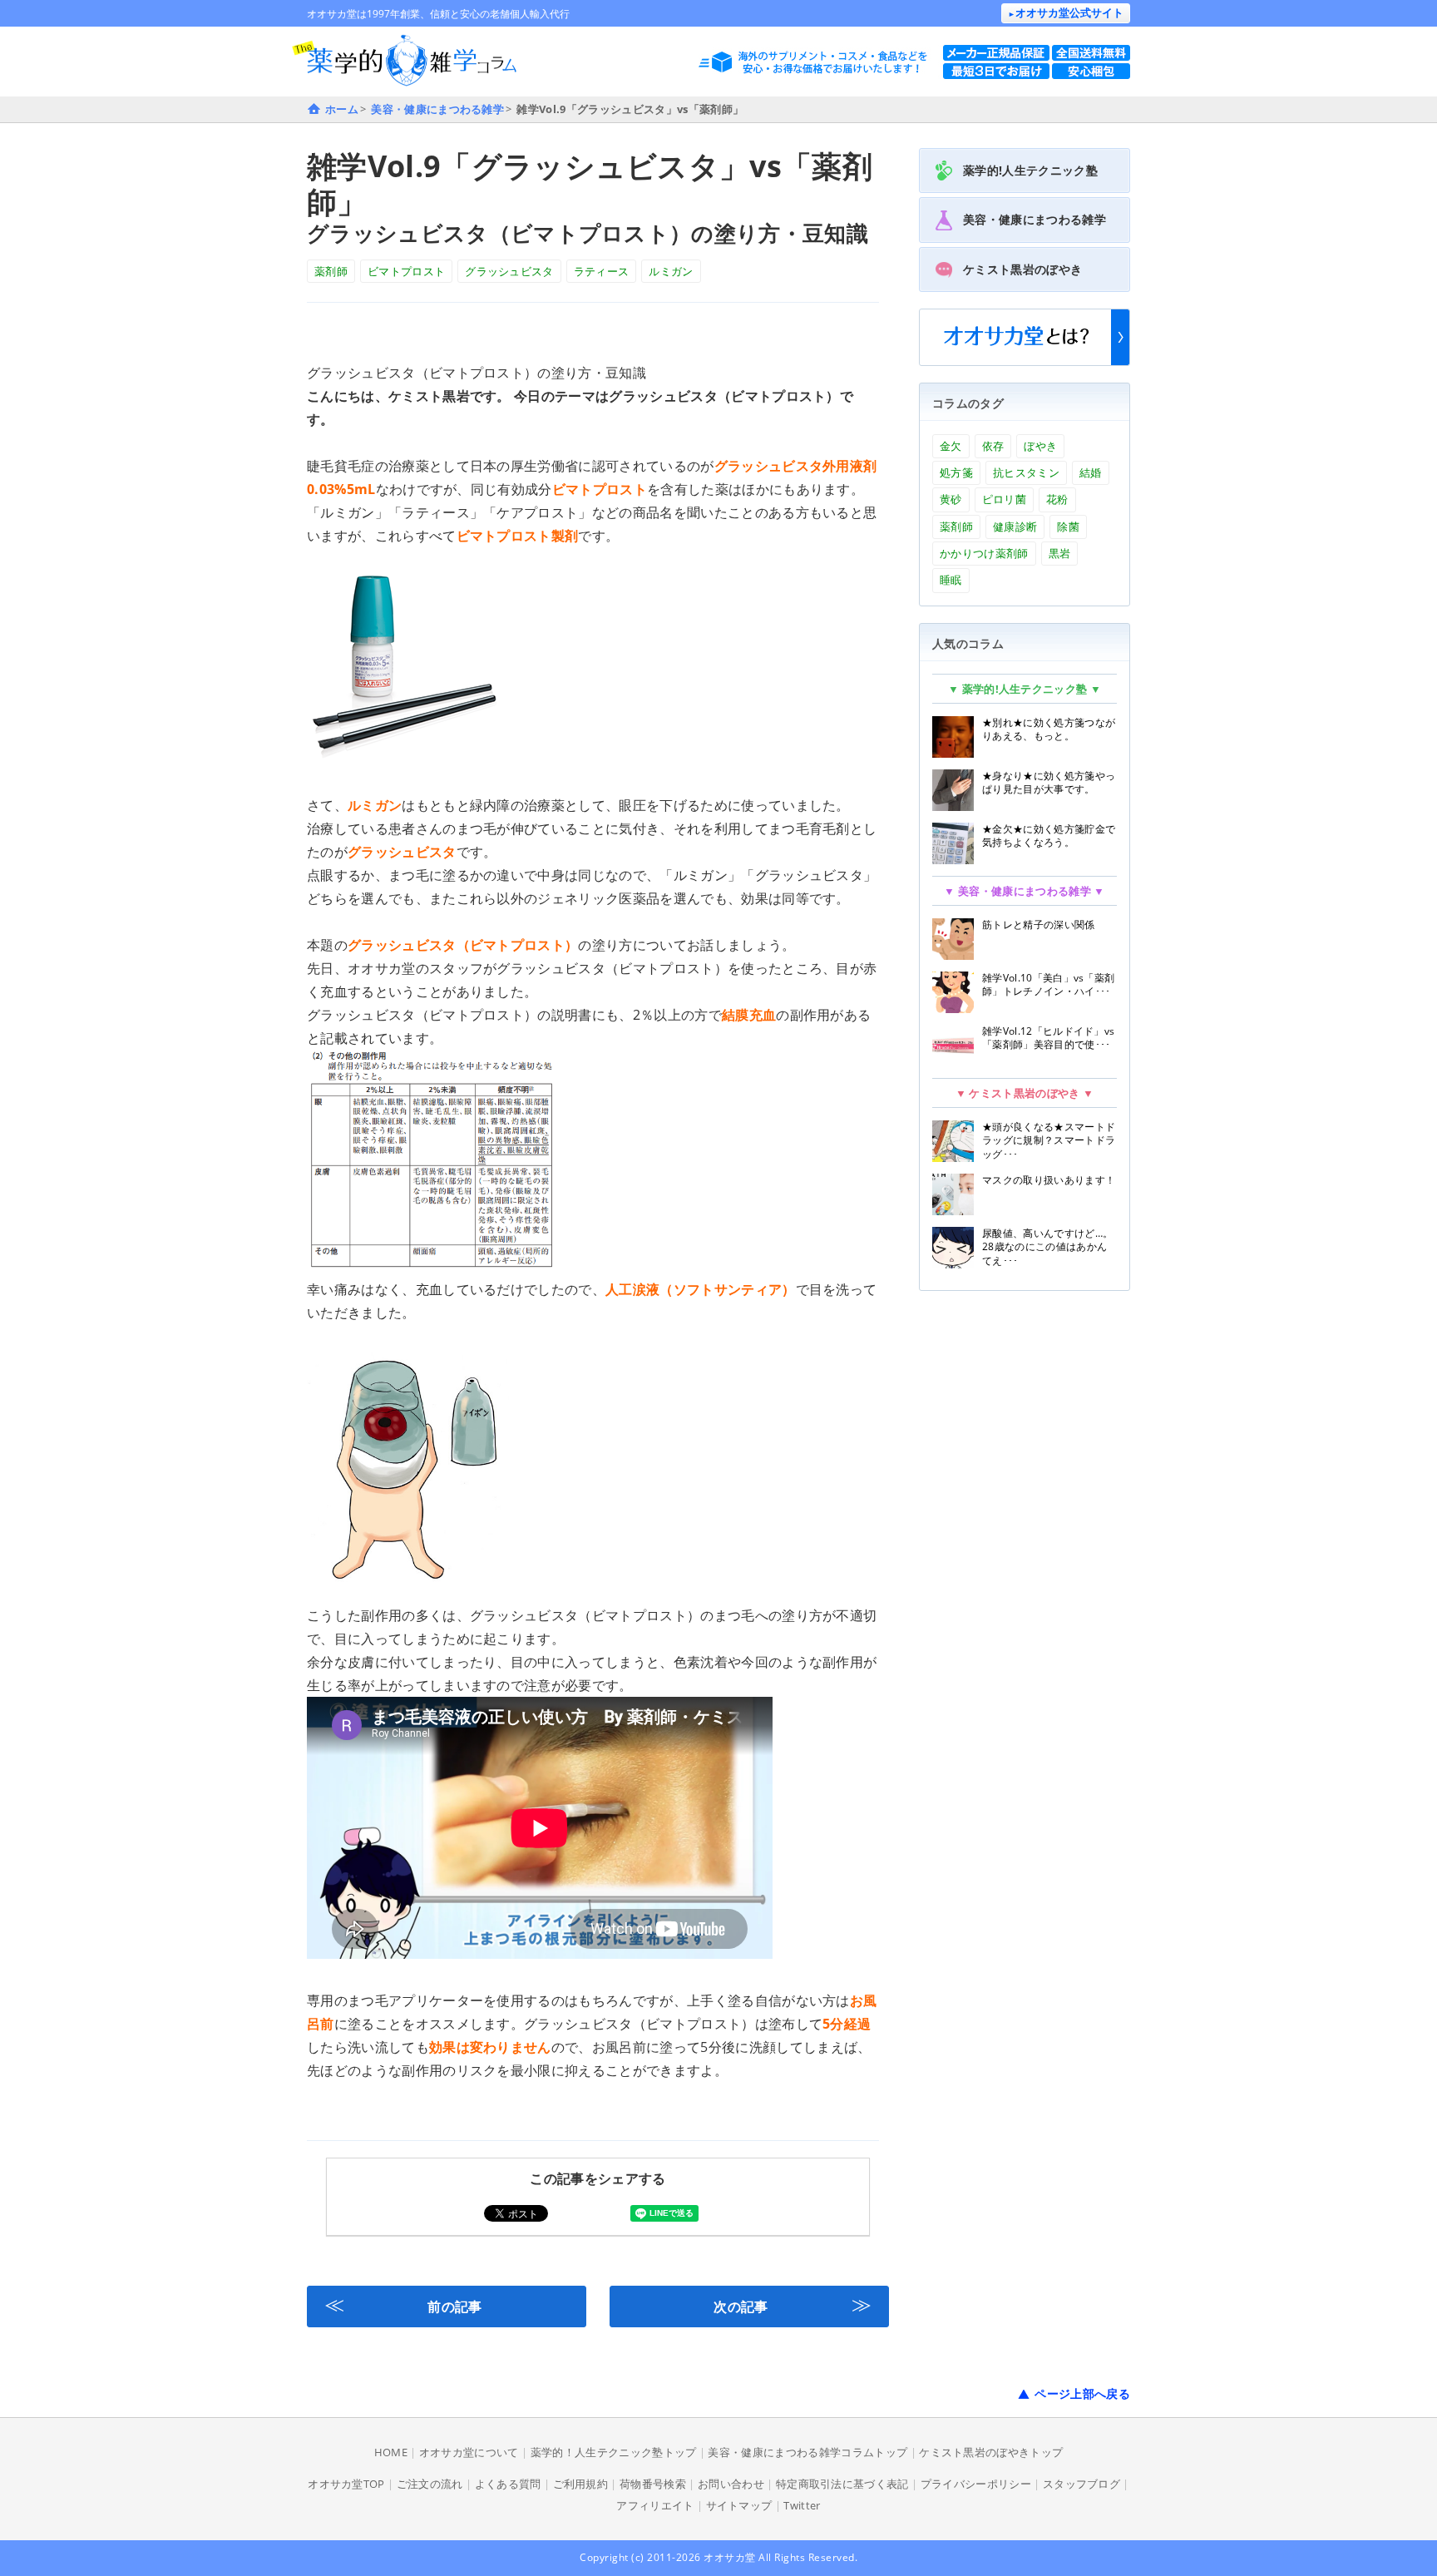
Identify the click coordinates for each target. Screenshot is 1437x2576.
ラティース (602, 271)
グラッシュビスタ (509, 271)
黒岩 (1060, 553)
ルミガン (671, 271)
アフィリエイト (655, 2505)
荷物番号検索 (653, 2484)
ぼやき (1040, 446)
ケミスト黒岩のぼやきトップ (991, 2452)
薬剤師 (331, 271)
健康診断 (1015, 527)
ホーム (342, 109)
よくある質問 (508, 2484)
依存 (993, 446)
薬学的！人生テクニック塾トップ (614, 2452)
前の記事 (403, 2304)
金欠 (951, 446)
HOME (391, 2452)
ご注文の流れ (430, 2484)
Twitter (802, 2505)
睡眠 (951, 580)
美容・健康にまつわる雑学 (437, 109)
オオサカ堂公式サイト (1066, 12)
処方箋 (956, 472)
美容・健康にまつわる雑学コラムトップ (807, 2452)
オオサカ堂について (469, 2452)
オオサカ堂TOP (346, 2484)
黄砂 (951, 499)
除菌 (1068, 527)
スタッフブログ (1081, 2484)
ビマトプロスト (406, 271)
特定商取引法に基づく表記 (842, 2484)
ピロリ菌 (1004, 499)
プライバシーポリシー (976, 2484)
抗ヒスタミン (1026, 472)
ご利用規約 (581, 2484)
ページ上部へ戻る (1082, 2393)
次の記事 (793, 2304)
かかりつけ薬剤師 (984, 553)
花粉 (1057, 499)
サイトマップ (739, 2505)
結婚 (1091, 472)
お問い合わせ (731, 2484)
